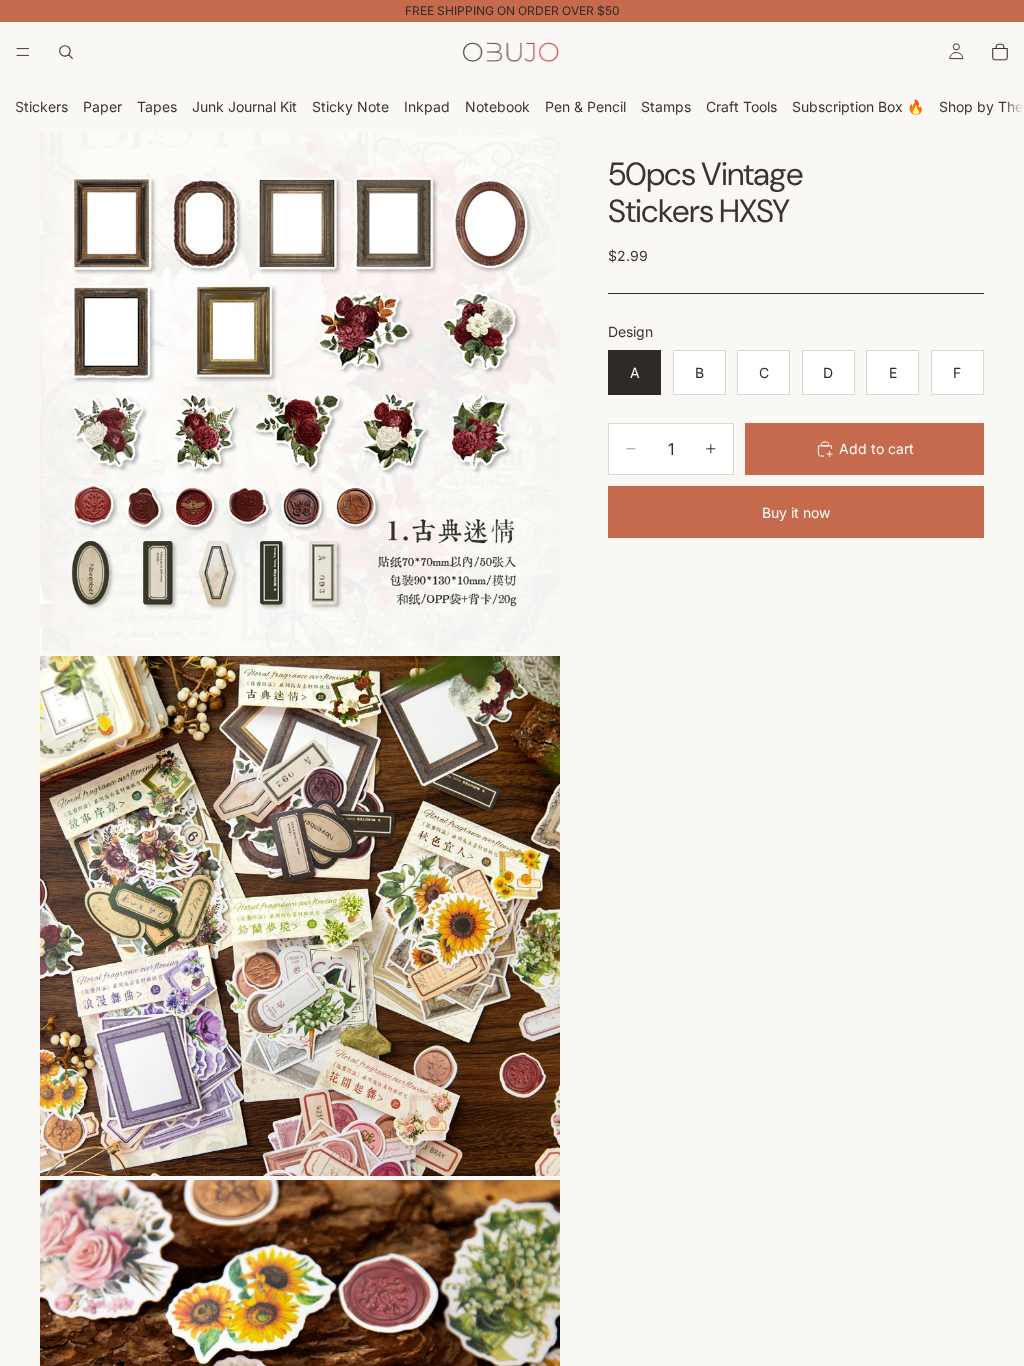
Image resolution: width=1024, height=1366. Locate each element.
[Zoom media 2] (300, 916)
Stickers (41, 106)
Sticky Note (350, 106)
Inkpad (427, 106)
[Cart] (1000, 52)
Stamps (666, 106)
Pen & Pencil (585, 106)
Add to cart (876, 448)
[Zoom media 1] (300, 392)
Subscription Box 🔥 (858, 106)
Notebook (497, 106)
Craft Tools (741, 106)
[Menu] (23, 52)
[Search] (66, 52)
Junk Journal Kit (244, 106)
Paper (102, 106)
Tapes (157, 106)
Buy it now (796, 512)
